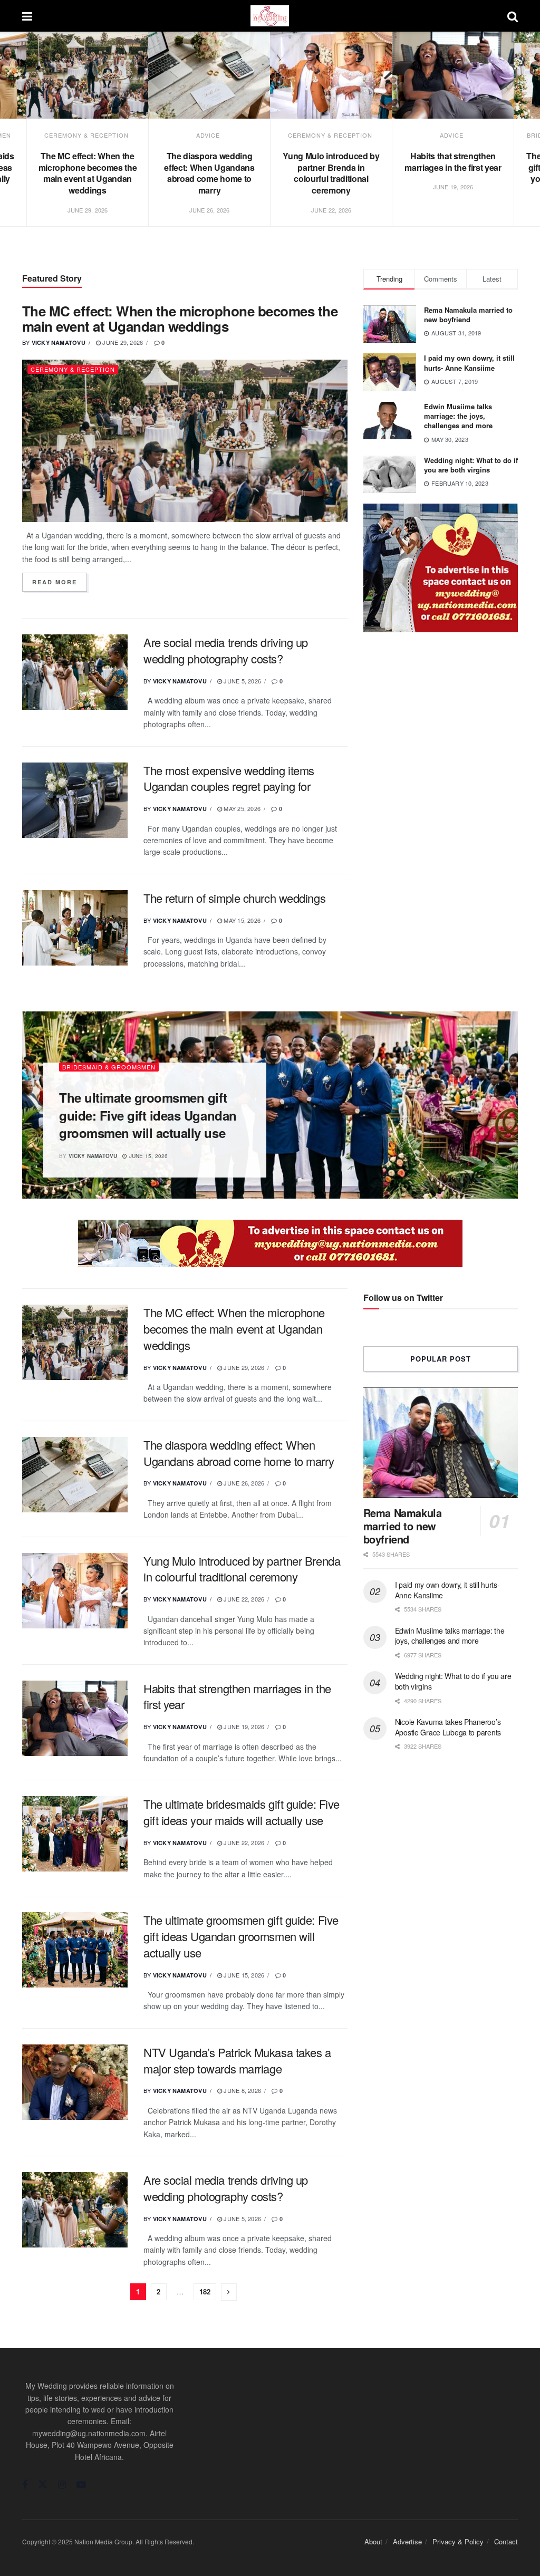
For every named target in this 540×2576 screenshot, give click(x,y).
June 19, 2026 (243, 1726)
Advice (208, 135)
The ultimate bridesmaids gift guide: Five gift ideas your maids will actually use (242, 1812)
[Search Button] (513, 16)
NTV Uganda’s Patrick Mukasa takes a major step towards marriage (237, 2060)
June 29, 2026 (122, 342)
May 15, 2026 (241, 920)
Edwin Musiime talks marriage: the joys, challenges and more (458, 416)
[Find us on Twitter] (43, 2485)
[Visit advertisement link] (441, 568)
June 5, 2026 (242, 681)
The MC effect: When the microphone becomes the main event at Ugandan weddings (88, 173)
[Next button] (515, 141)
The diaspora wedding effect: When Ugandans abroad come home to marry (209, 173)
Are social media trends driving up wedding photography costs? (226, 650)
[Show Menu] (27, 16)
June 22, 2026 (243, 1599)
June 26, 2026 (243, 1483)
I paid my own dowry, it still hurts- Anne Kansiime (469, 363)
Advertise (407, 2541)
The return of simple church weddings (234, 898)
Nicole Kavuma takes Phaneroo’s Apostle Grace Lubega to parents (448, 1727)
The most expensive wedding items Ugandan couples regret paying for (229, 778)
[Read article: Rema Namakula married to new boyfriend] (441, 1443)
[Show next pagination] (229, 2292)
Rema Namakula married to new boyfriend (468, 315)
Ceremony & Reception (86, 135)
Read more (60, 582)
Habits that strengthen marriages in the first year (453, 162)
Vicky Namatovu (59, 342)
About (373, 2541)
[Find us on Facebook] (25, 2485)
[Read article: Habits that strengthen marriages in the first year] (453, 75)
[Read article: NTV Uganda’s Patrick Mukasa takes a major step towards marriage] (75, 2082)
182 (205, 2292)
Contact (506, 2541)
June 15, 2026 (148, 1156)
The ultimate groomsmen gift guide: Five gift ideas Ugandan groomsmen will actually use (148, 1115)
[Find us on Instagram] (62, 2485)
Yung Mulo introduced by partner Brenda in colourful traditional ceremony (331, 173)
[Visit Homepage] (270, 16)
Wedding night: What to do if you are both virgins (471, 465)
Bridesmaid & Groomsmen (109, 1067)
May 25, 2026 (241, 808)
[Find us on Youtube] (81, 2485)
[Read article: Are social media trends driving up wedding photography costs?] (75, 672)
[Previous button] (25, 141)
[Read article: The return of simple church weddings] (75, 928)
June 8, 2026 (242, 2090)
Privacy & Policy (458, 2541)
